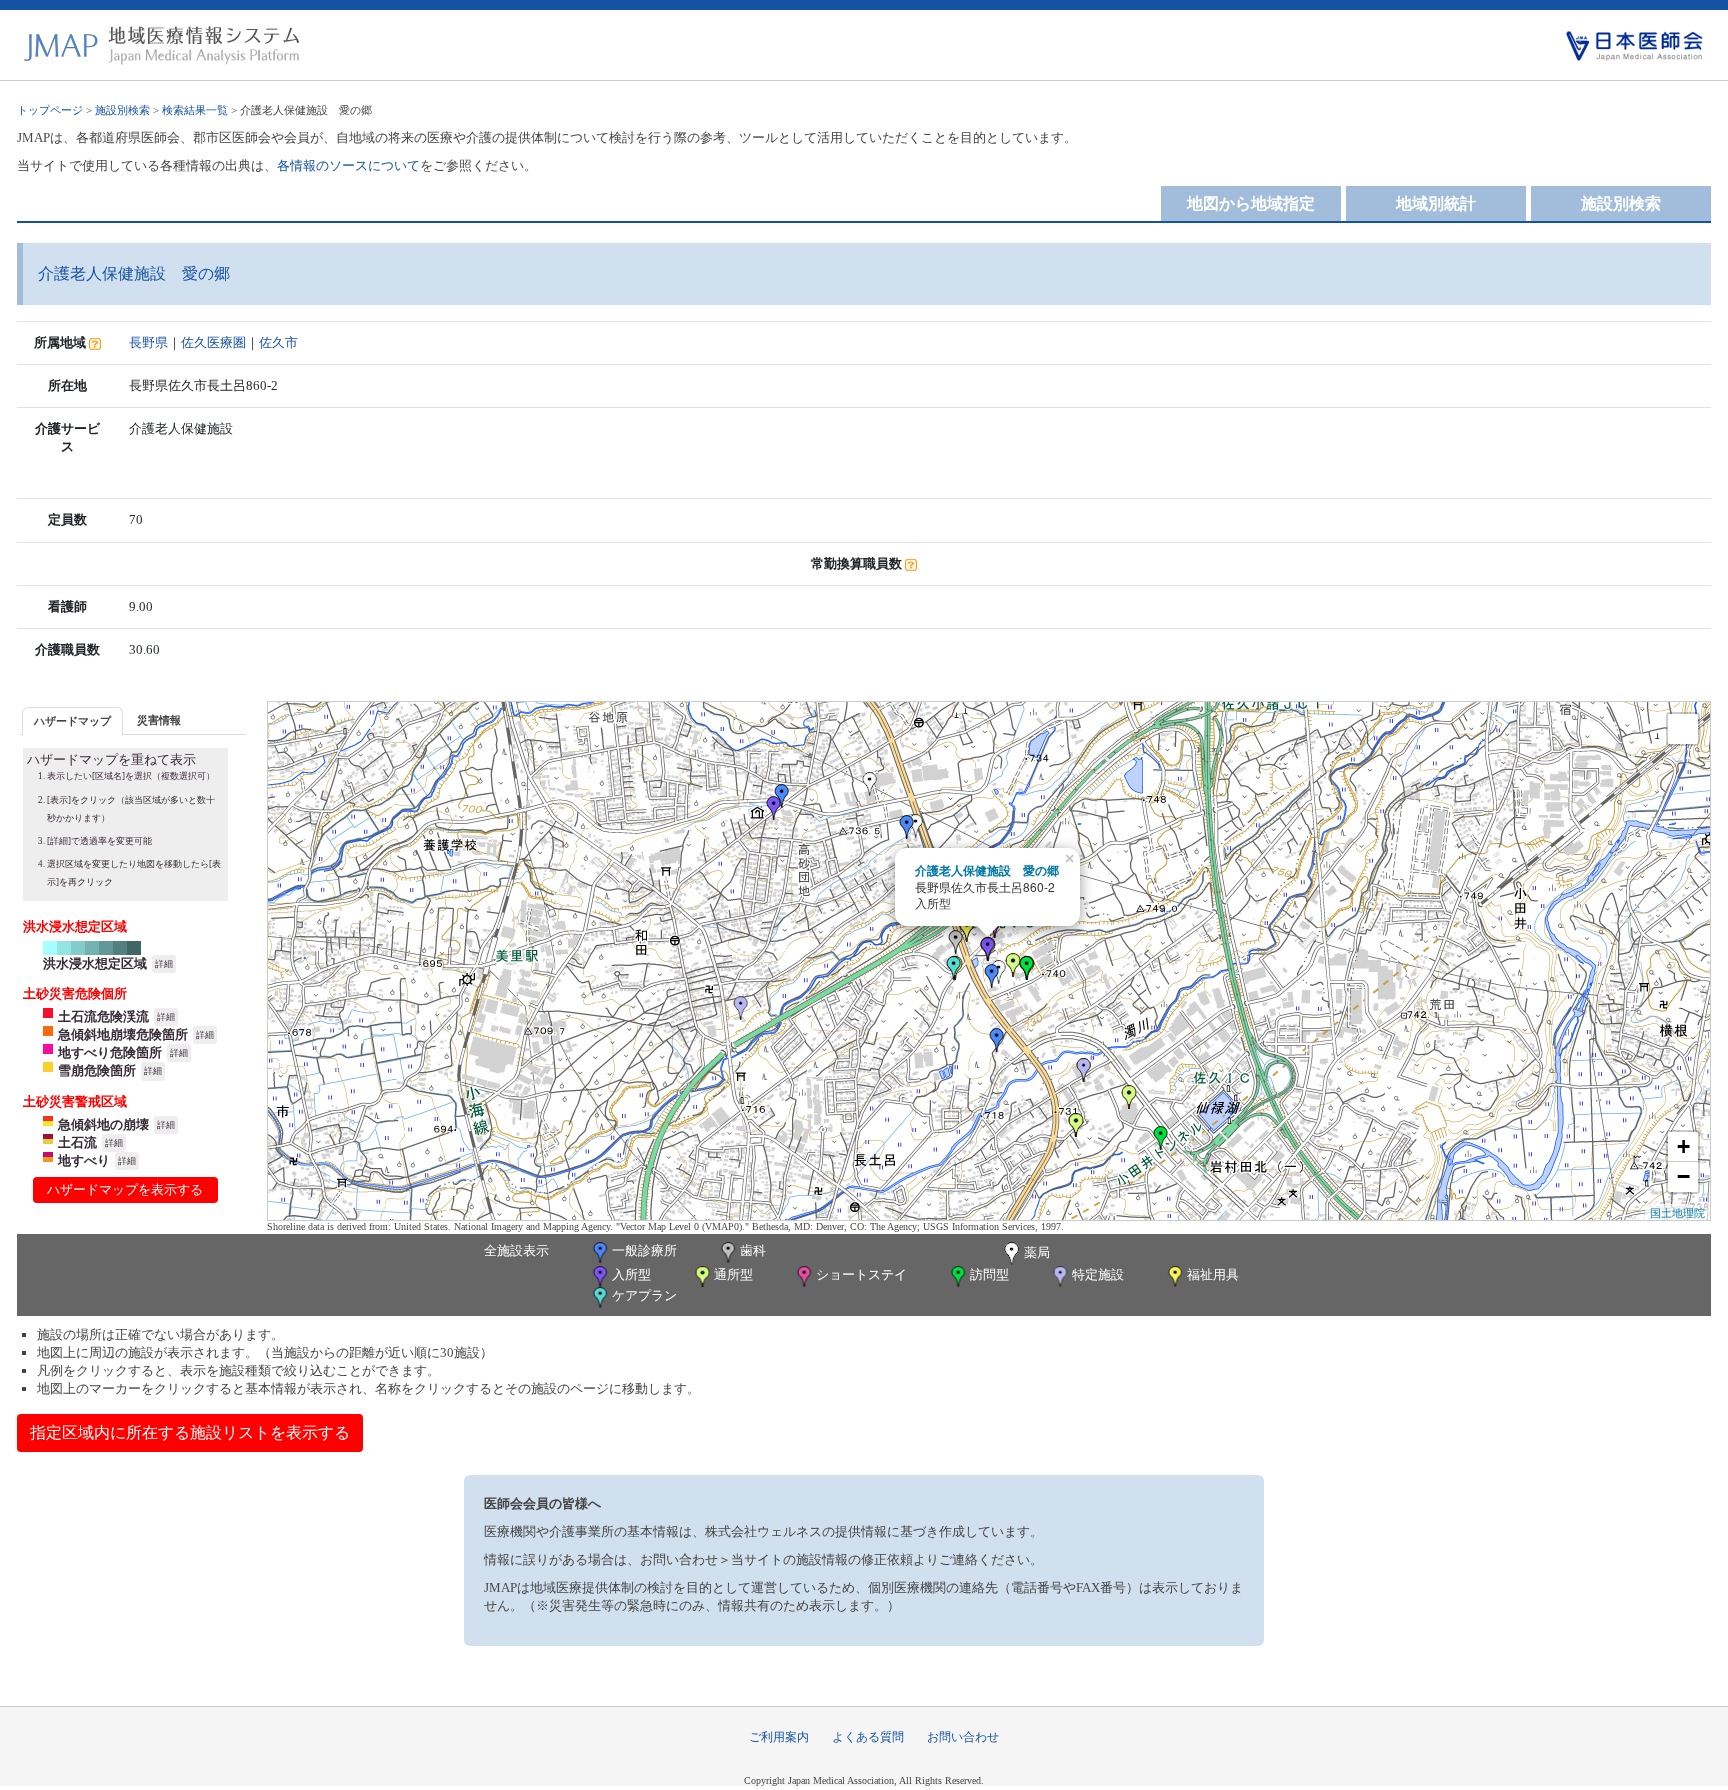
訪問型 (989, 1274)
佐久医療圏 (213, 342)
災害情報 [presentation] (159, 720)
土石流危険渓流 (103, 1016)
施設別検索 (122, 110)
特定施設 (1098, 1274)
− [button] (1683, 1176)
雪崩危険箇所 (97, 1070)
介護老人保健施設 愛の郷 (987, 870)
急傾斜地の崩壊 (103, 1124)
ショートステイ (861, 1274)
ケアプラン (644, 1295)
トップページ (50, 110)
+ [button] (1683, 1146)
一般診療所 (644, 1250)
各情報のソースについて (348, 165)
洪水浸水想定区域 (95, 963)
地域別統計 (1436, 203)
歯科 (753, 1250)
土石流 (77, 1142)
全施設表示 (516, 1250)
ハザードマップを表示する (125, 1189)
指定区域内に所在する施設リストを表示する (190, 1432)
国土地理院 (1677, 1212)
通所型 (733, 1274)
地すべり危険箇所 (110, 1052)
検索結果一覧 (195, 110)
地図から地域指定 (1251, 203)
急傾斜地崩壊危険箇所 (123, 1034)
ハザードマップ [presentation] (72, 721)
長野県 (148, 342)
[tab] (72, 720)
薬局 (1037, 1252)
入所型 (631, 1274)
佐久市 (278, 342)
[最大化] (1683, 729)
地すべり (84, 1160)
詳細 (164, 964)
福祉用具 (1213, 1274)
